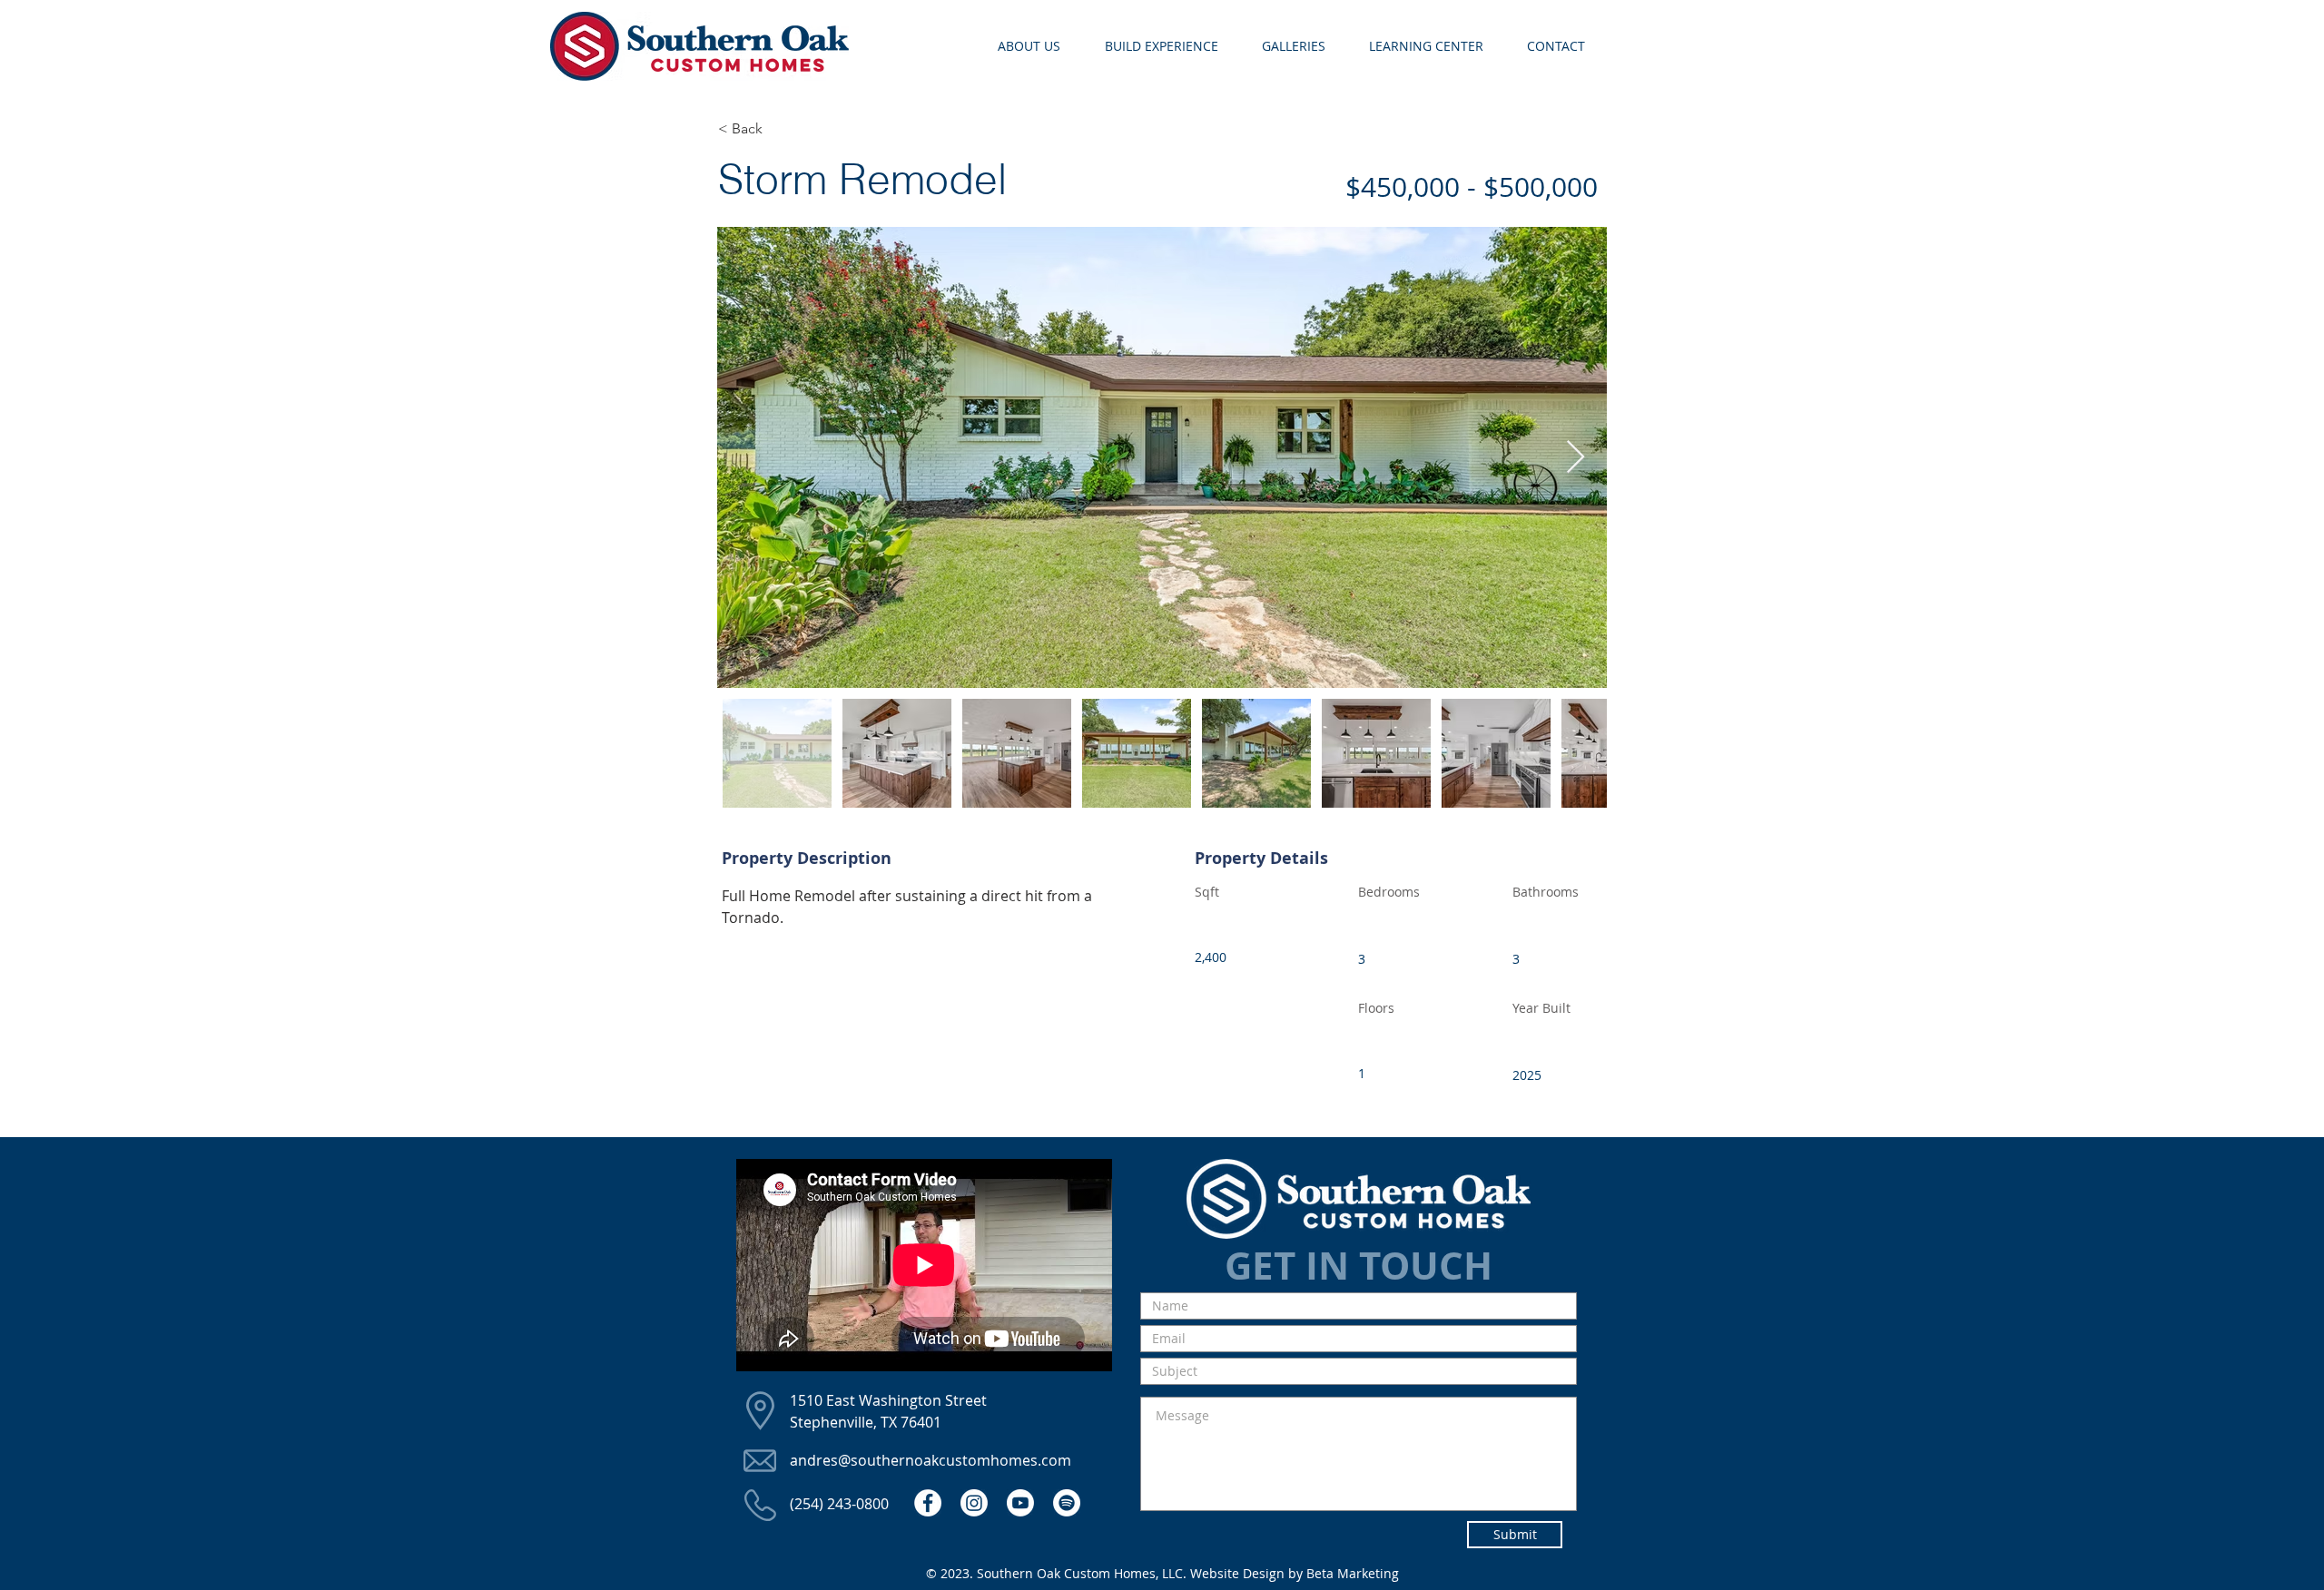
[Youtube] (1020, 1503)
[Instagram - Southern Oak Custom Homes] (974, 1503)
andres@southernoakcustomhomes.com (931, 1460)
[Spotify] (1067, 1503)
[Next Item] (1576, 458)
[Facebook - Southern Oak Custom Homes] (928, 1503)
